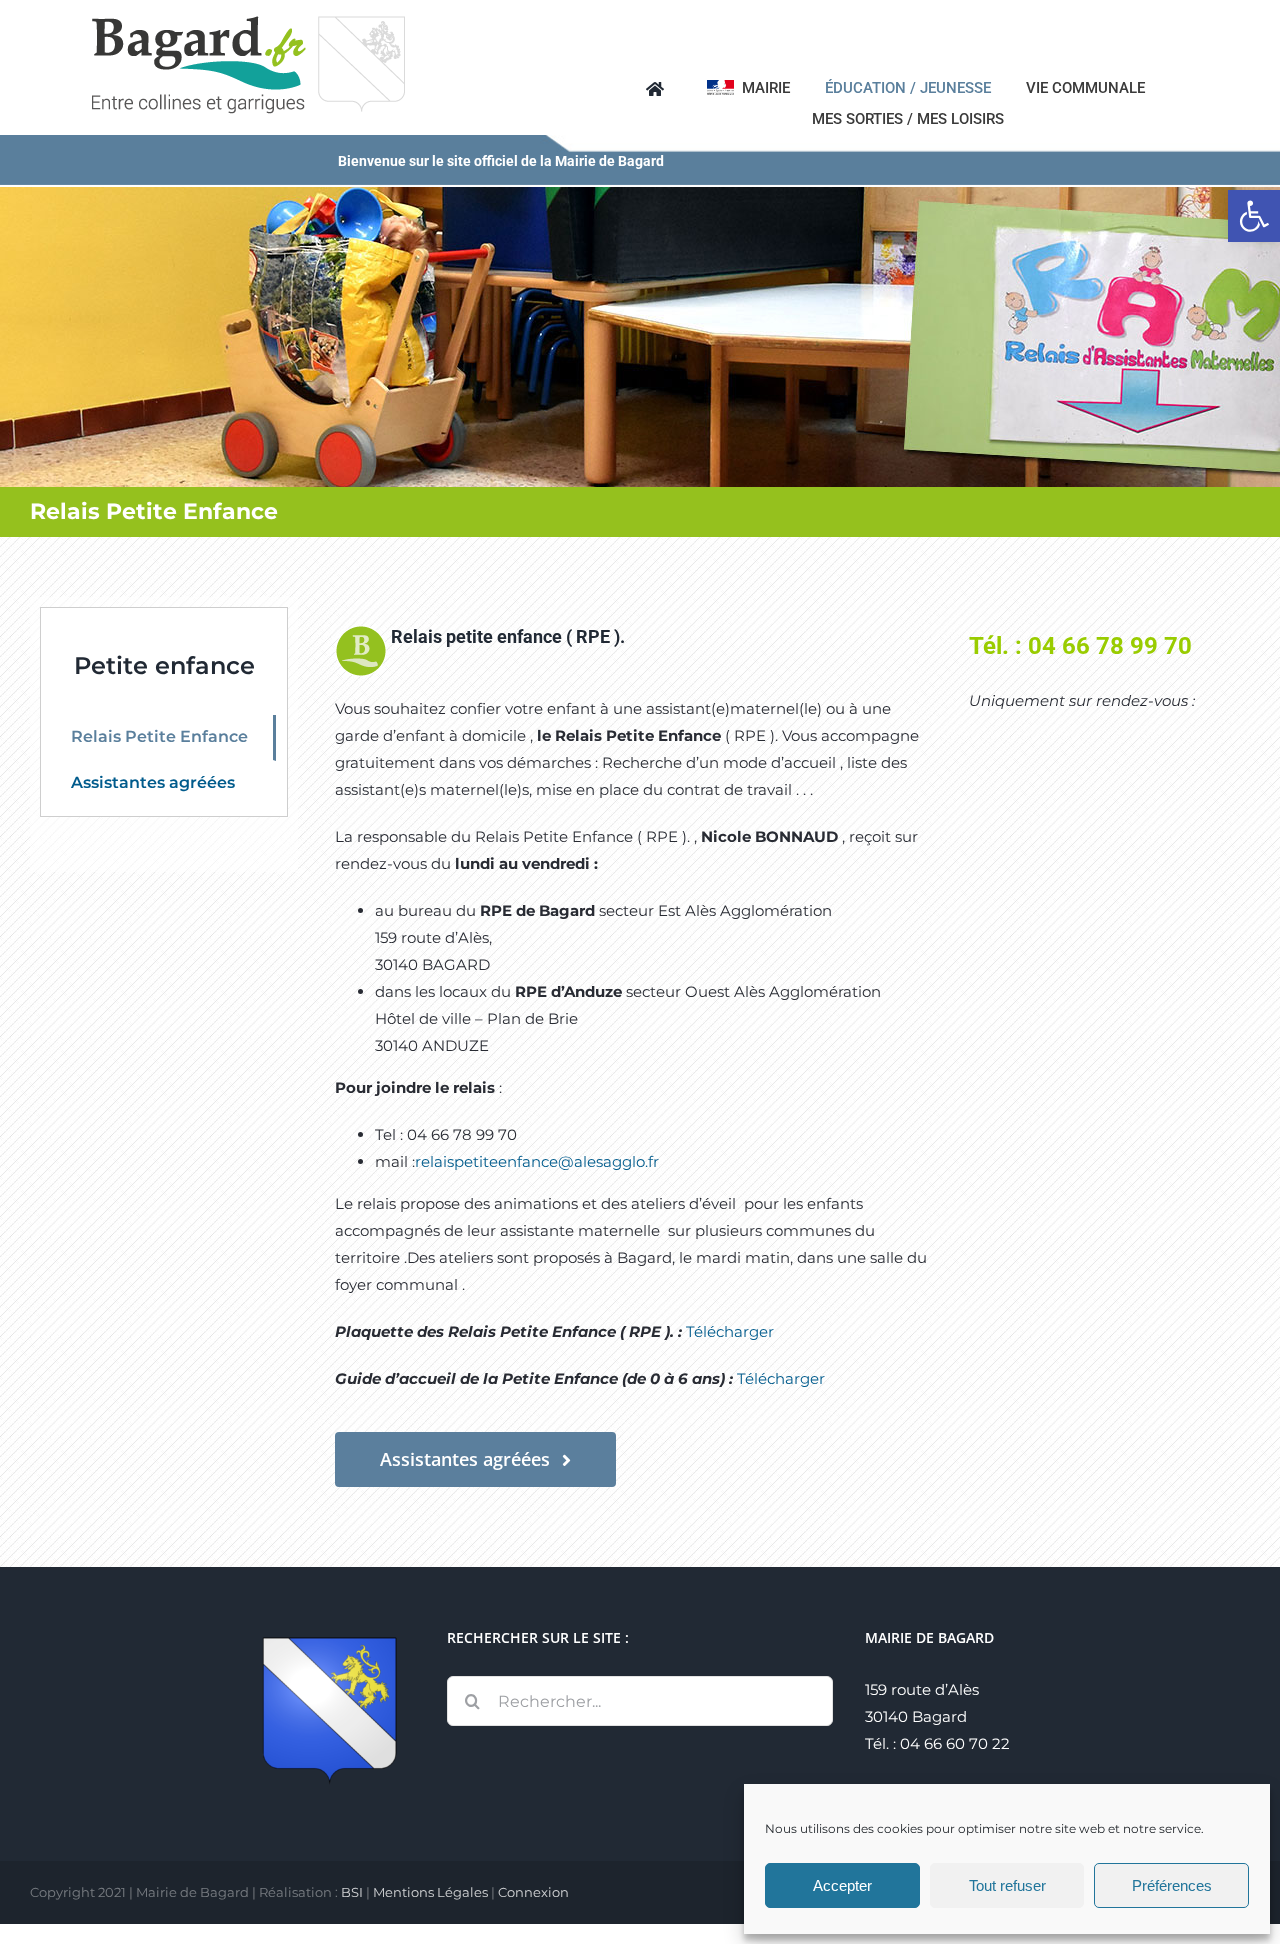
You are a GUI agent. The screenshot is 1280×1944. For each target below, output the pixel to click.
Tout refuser (1007, 1885)
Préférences (1172, 1885)
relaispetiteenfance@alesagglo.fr (537, 1161)
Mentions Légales (430, 1892)
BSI (352, 1892)
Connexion (533, 1892)
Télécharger (730, 1331)
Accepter (842, 1885)
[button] (1254, 216)
